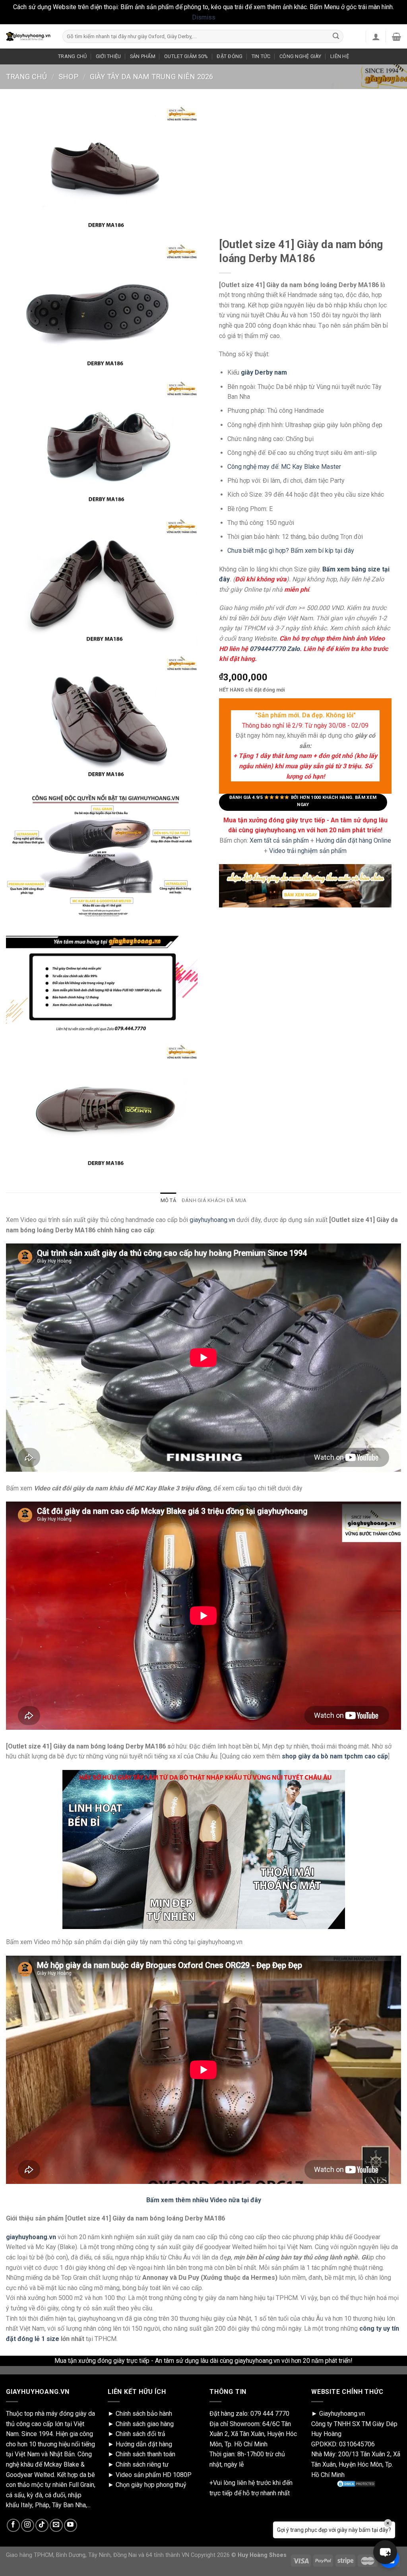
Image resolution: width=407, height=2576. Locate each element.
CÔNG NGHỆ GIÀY (300, 56)
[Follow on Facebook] (13, 2525)
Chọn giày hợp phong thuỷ (151, 2485)
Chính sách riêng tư (142, 2464)
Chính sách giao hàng (145, 2424)
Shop (68, 77)
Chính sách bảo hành (144, 2414)
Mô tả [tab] (168, 1200)
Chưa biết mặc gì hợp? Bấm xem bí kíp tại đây (291, 551)
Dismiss (204, 17)
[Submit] (336, 37)
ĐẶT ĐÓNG (230, 56)
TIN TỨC (261, 56)
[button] (385, 2552)
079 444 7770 (270, 2414)
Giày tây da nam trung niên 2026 (151, 77)
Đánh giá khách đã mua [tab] (214, 1200)
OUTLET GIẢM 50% (186, 56)
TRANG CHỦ (72, 56)
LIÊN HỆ (340, 56)
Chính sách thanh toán (145, 2454)
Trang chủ (26, 77)
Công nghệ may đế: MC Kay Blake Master (284, 467)
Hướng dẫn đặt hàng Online (353, 840)
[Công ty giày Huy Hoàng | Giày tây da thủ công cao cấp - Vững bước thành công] (28, 37)
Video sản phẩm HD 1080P (154, 2475)
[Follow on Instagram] (28, 2525)
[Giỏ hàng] (396, 37)
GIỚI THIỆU (109, 56)
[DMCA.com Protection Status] (356, 2484)
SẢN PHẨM (143, 56)
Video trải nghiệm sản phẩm (308, 851)
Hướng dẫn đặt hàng (144, 2444)
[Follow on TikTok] (42, 2525)
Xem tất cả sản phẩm (279, 840)
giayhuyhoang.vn (212, 1220)
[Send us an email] (56, 2525)
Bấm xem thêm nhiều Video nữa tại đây (204, 2200)
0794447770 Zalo (275, 649)
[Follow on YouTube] (71, 2525)
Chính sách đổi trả (141, 2434)
